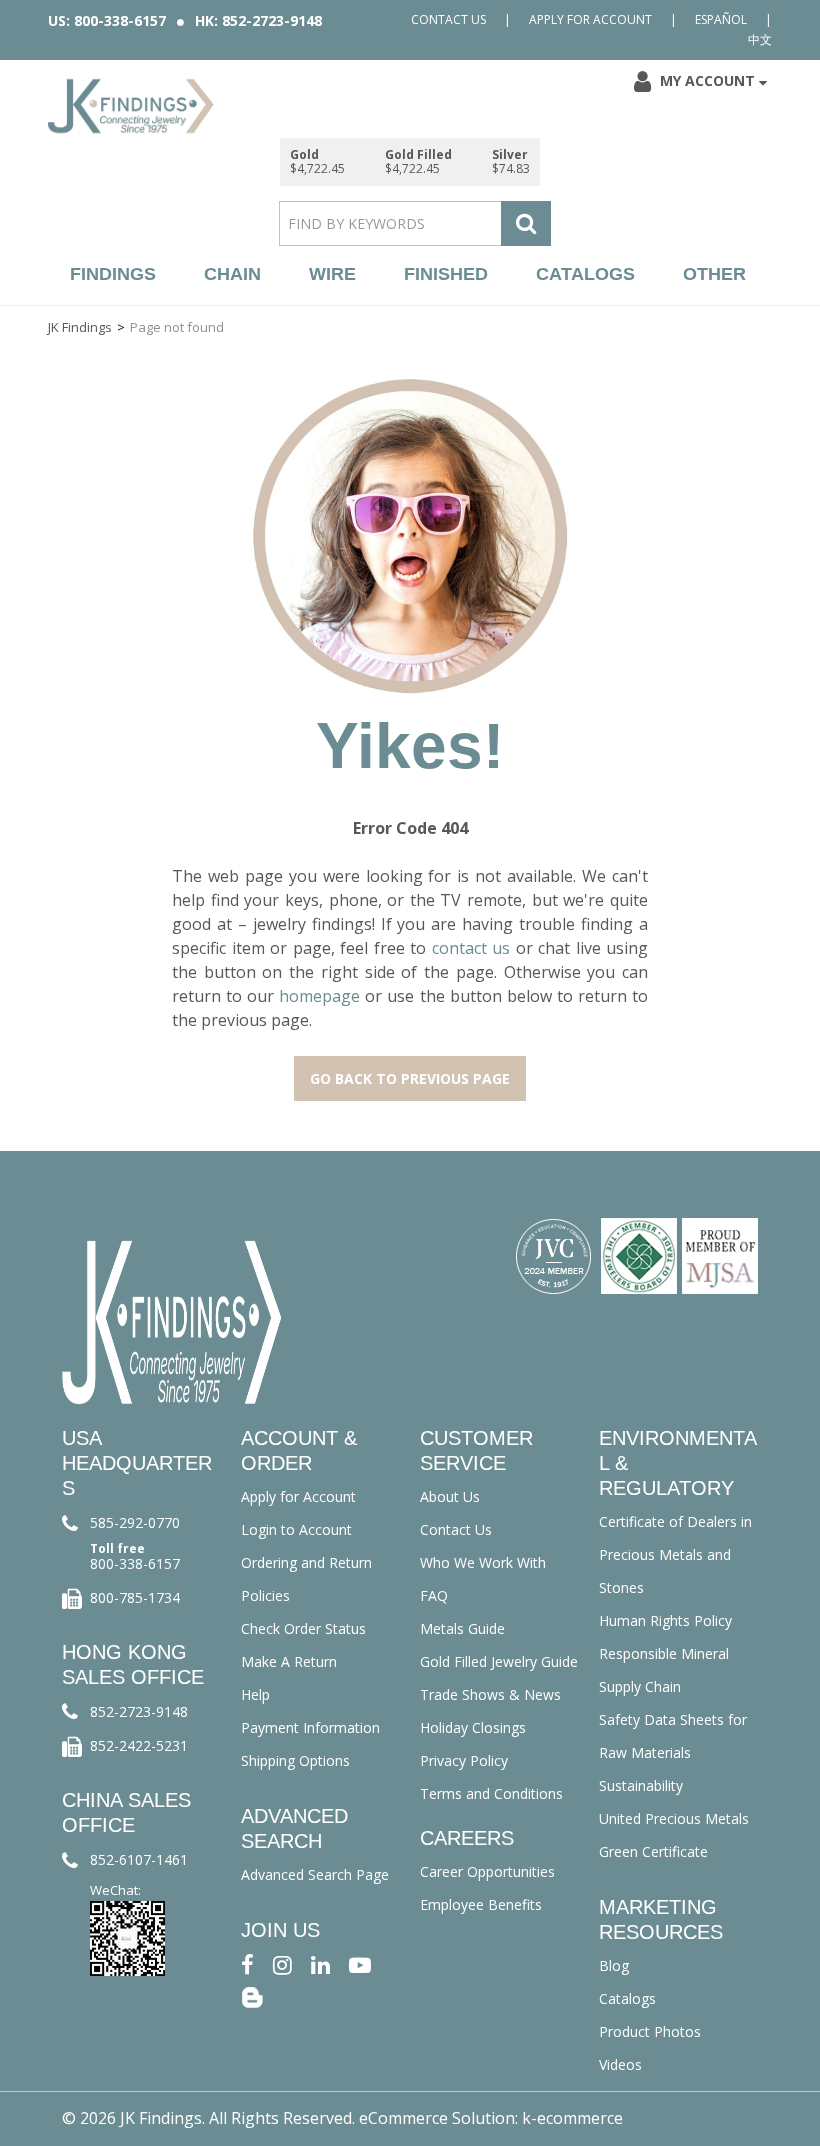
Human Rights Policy (665, 1620)
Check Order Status (303, 1628)
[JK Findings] (131, 106)
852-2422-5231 (139, 1745)
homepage (319, 996)
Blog (614, 1965)
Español (721, 19)
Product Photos (650, 2031)
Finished (446, 274)
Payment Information (310, 1727)
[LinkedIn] (320, 1963)
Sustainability (641, 1785)
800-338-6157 (135, 1563)
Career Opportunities (487, 1871)
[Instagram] (282, 1963)
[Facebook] (247, 1963)
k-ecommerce (572, 2118)
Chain (232, 274)
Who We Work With (483, 1562)
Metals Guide (462, 1628)
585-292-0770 (135, 1522)
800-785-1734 (135, 1597)
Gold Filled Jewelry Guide (499, 1661)
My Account (707, 80)
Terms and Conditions (491, 1793)
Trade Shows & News (490, 1694)
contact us (471, 948)
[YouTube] (360, 1963)
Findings (113, 274)
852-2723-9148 (139, 1711)
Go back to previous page (410, 1078)
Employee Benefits (481, 1904)
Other (714, 274)
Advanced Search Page (315, 1874)
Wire (332, 274)
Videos (620, 2064)
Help (255, 1694)
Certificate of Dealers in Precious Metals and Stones (675, 1554)
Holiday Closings (473, 1727)
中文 (760, 39)
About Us (450, 1496)
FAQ (434, 1595)
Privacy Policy (464, 1760)
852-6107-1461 (139, 1859)
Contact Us (448, 19)
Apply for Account (590, 19)
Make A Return (289, 1661)
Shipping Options (295, 1760)
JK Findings (80, 327)
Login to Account (296, 1529)
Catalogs (585, 274)
